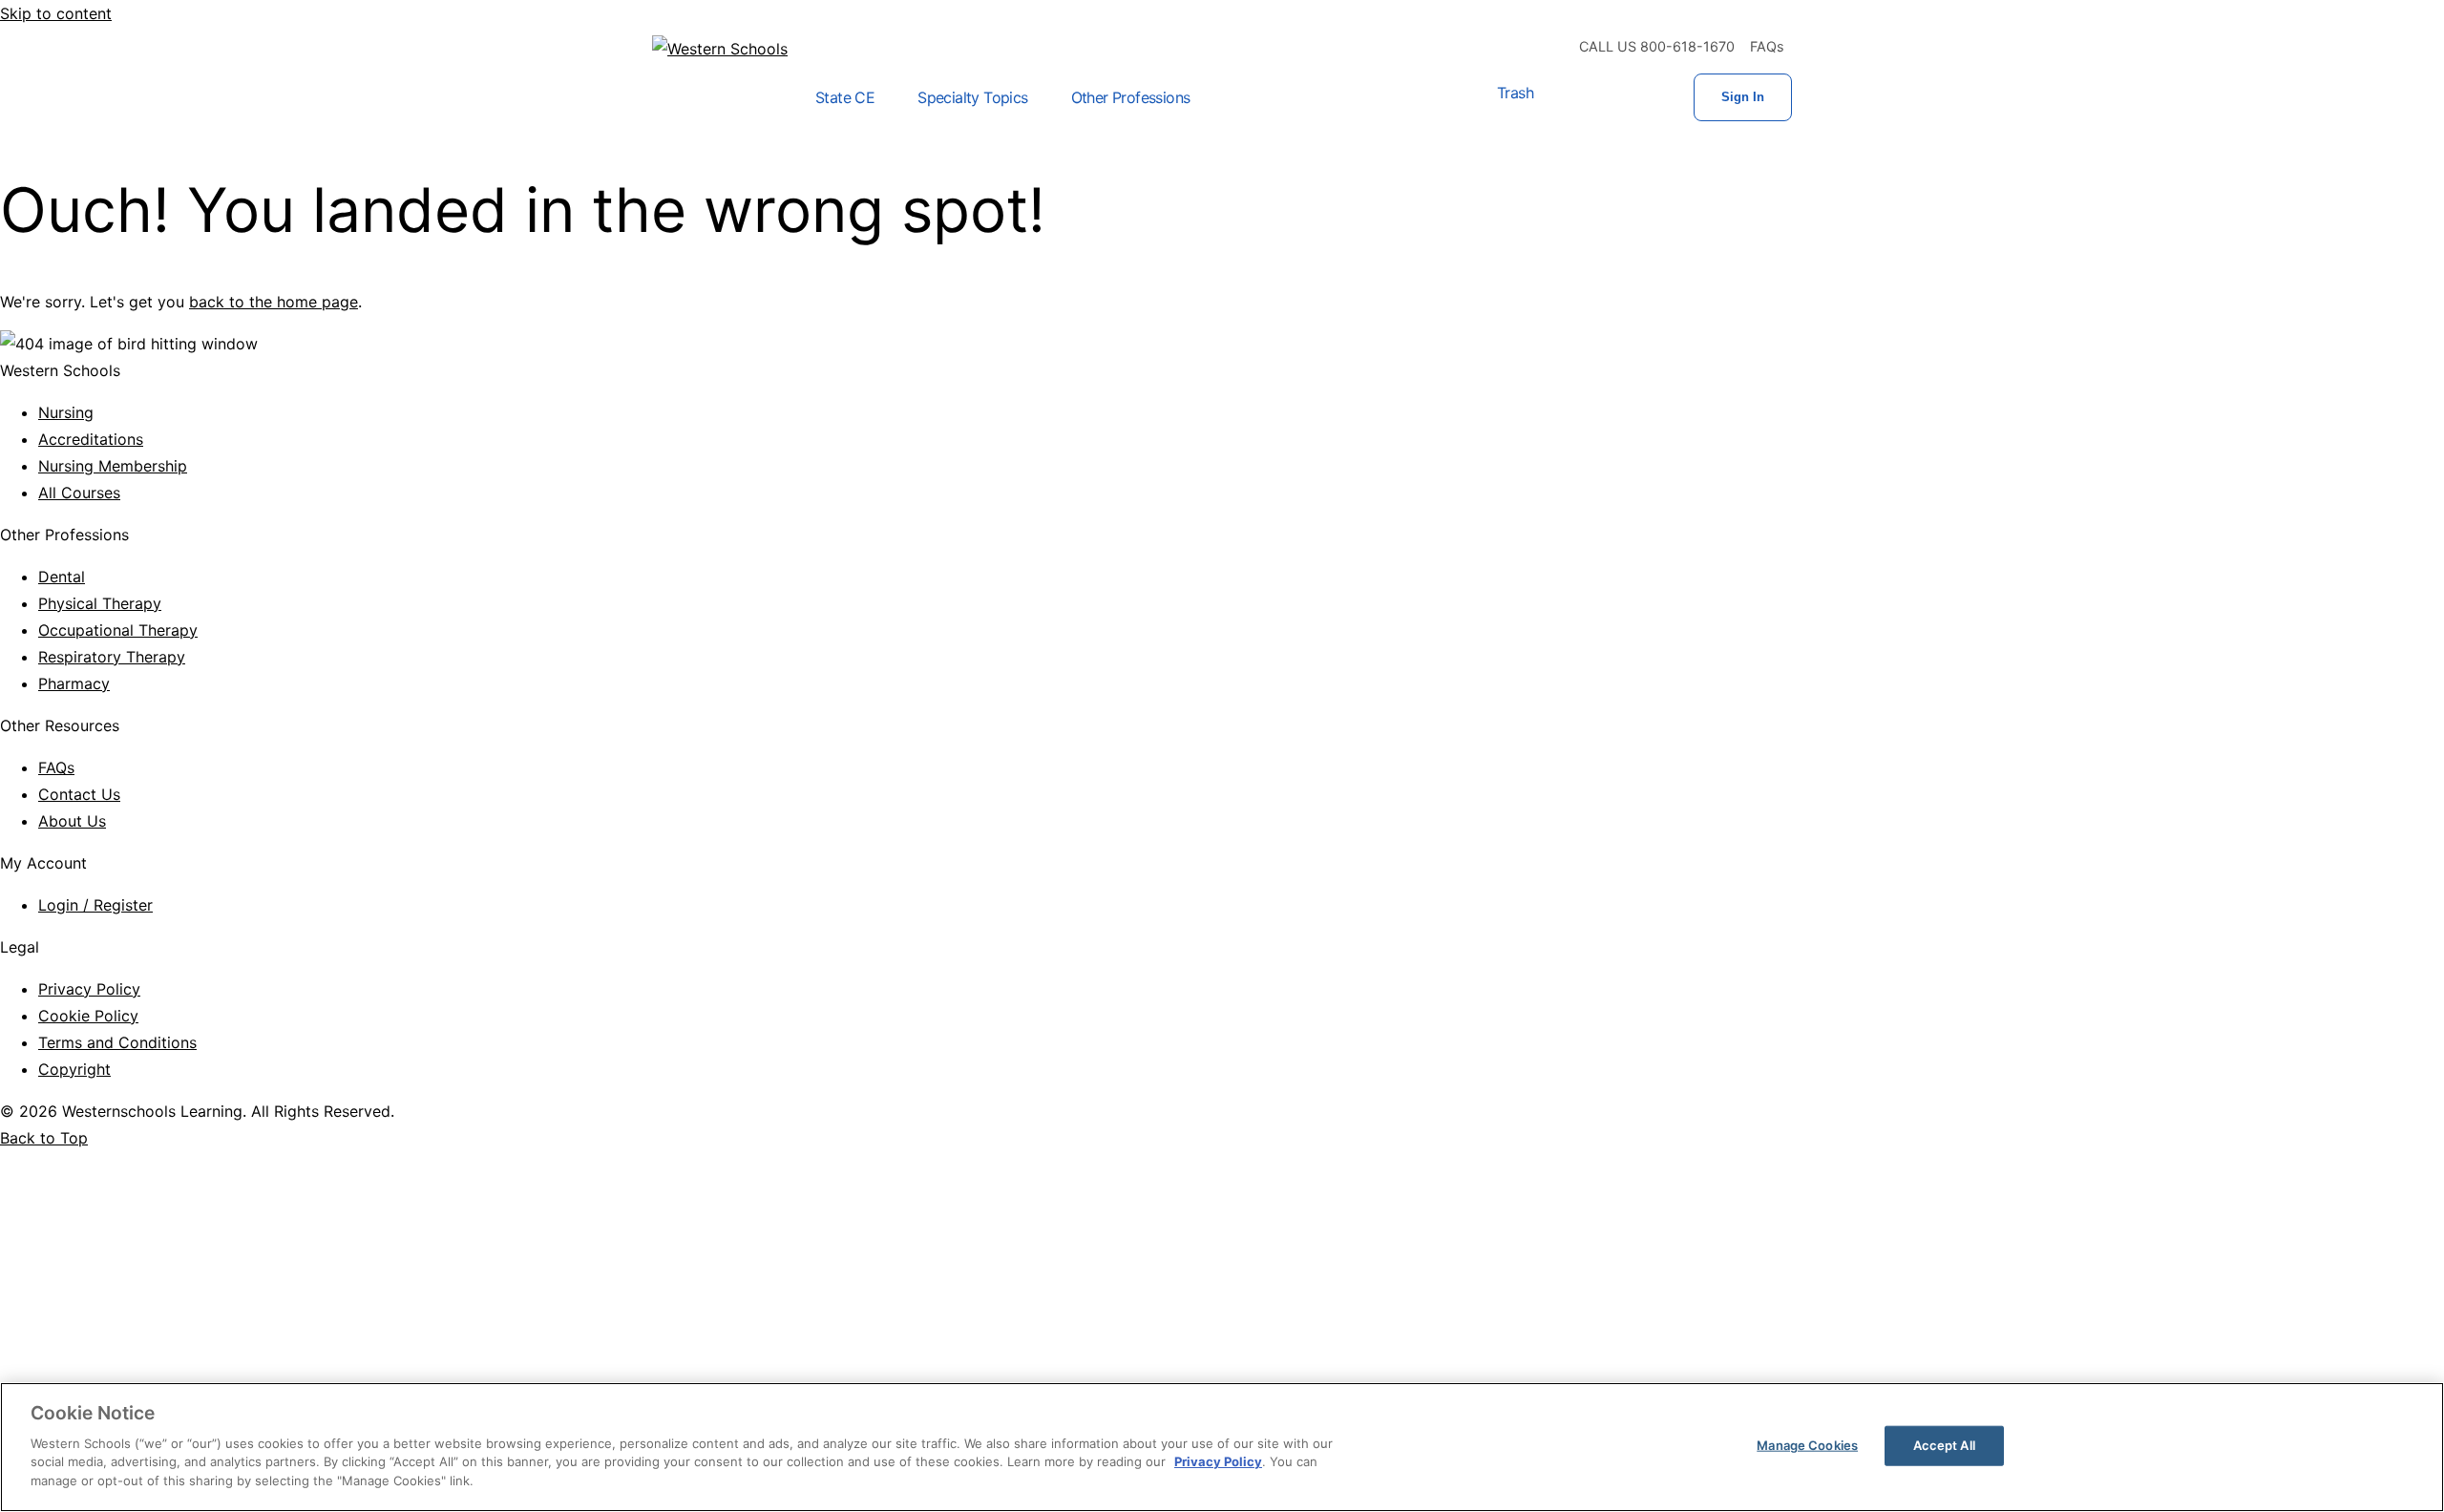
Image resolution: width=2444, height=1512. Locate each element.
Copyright (74, 1069)
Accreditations (91, 439)
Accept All (1944, 1444)
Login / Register (95, 905)
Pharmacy (74, 683)
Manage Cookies (1807, 1444)
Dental (62, 577)
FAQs (1767, 46)
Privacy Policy (89, 989)
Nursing (66, 412)
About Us (72, 821)
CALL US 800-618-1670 (1657, 46)
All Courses (79, 493)
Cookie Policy (88, 1016)
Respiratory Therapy (112, 657)
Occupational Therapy (118, 630)
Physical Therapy (100, 603)
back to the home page (274, 302)
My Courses (1633, 97)
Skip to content (56, 13)
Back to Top (44, 1138)
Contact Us (79, 794)
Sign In (1743, 97)
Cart (1571, 97)
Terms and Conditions (117, 1042)
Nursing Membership (113, 466)
